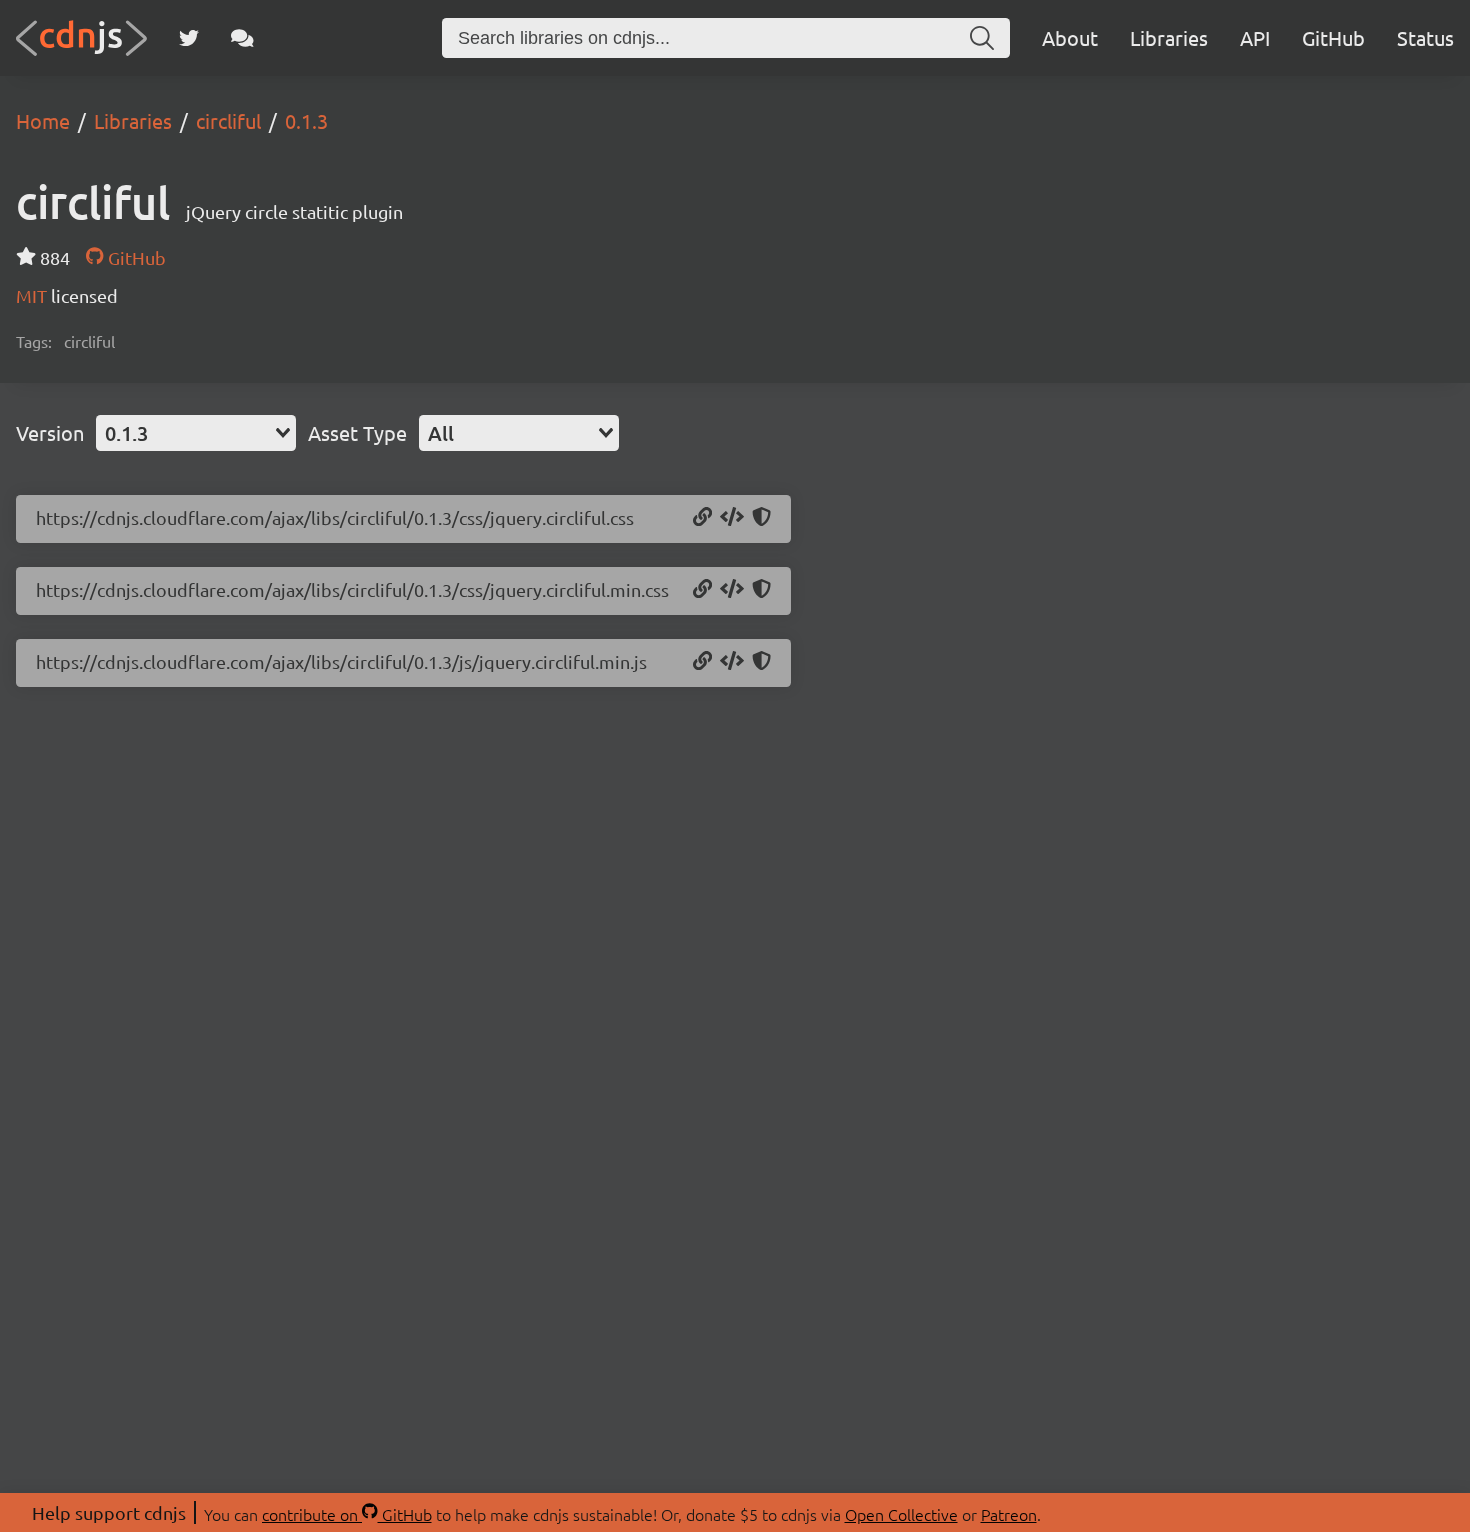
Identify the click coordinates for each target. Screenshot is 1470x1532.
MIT (33, 295)
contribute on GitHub (347, 1514)
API (1255, 37)
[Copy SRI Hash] (761, 518)
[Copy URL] (702, 518)
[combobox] (196, 433)
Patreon (1009, 1514)
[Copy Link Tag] (732, 518)
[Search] (982, 38)
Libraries (1169, 37)
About (1070, 37)
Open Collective (901, 1514)
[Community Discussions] (242, 38)
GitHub (1333, 37)
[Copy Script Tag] (732, 662)
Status (1425, 37)
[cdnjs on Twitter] (189, 38)
